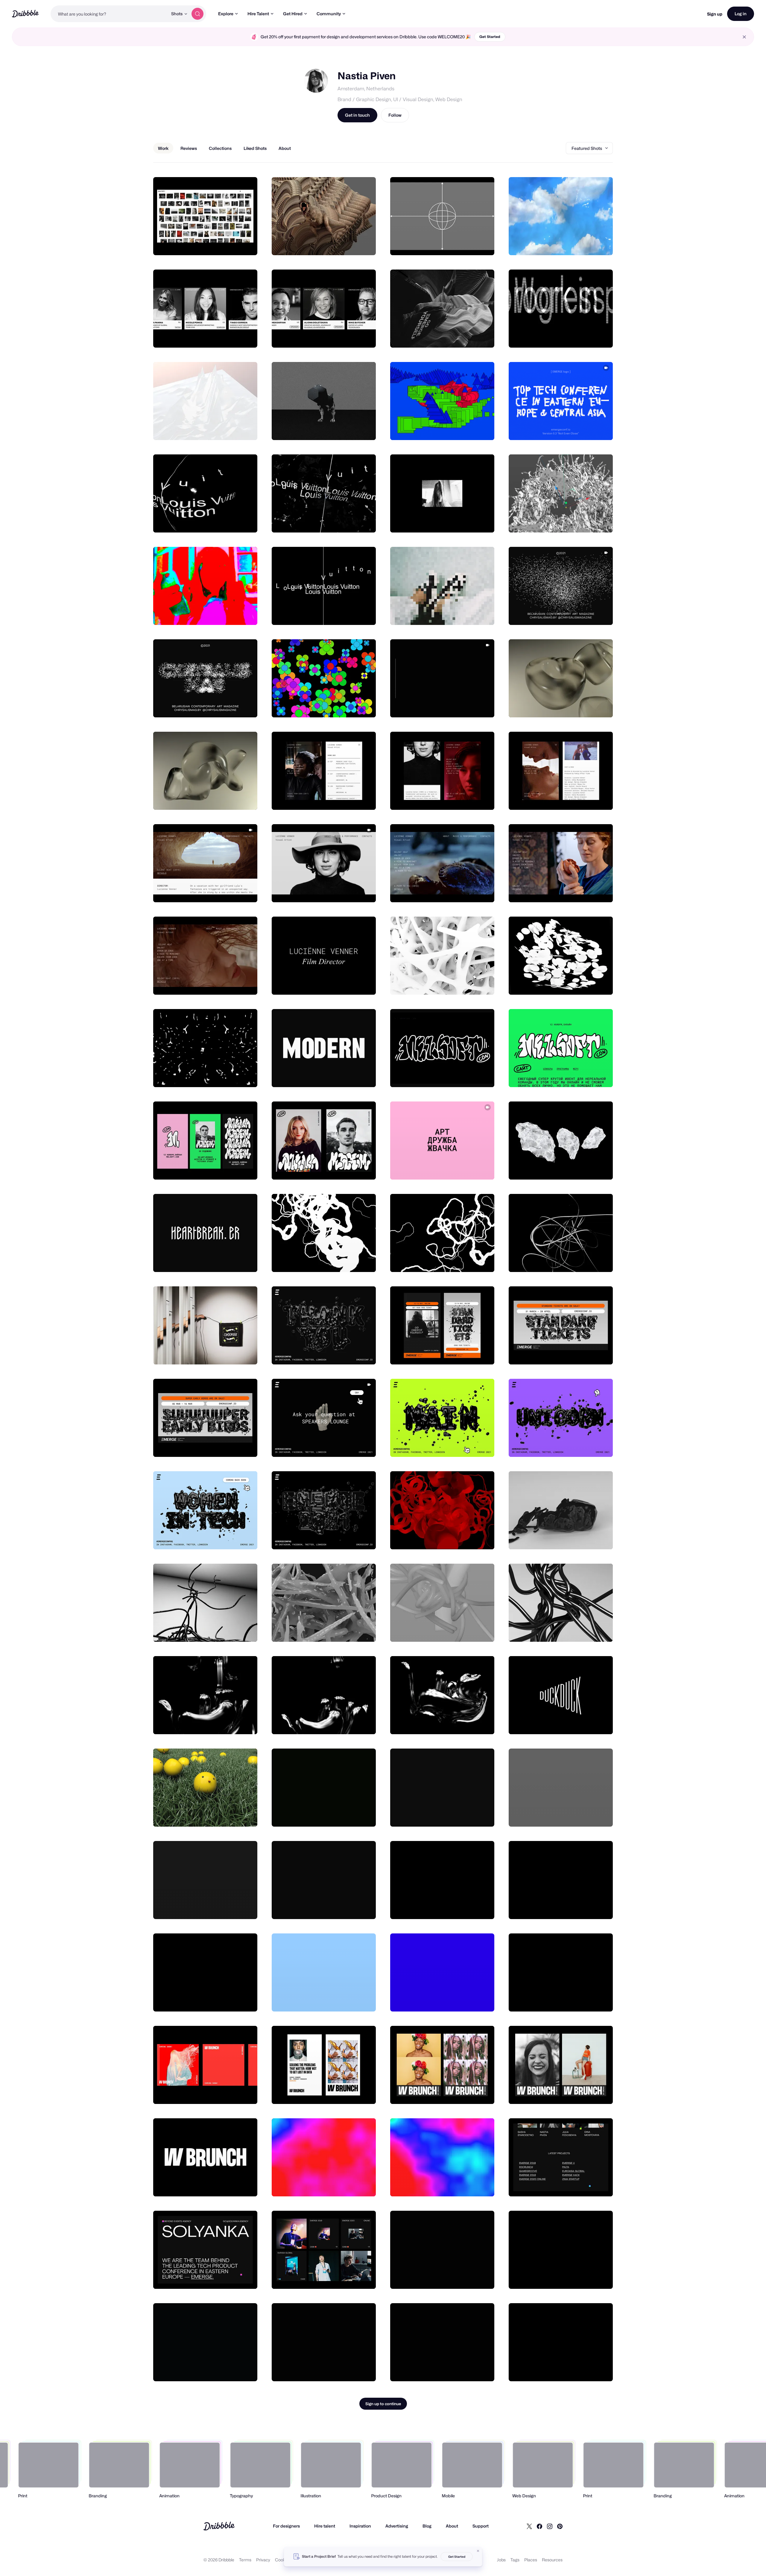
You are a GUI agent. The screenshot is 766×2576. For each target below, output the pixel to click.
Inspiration (360, 2526)
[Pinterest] (560, 2526)
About (452, 2526)
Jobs (501, 2560)
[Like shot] (246, 244)
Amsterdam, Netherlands (366, 89)
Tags (515, 2560)
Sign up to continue (383, 2404)
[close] (744, 37)
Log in (741, 14)
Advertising (397, 2526)
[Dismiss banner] (478, 2551)
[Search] (197, 14)
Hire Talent (258, 14)
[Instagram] (550, 2526)
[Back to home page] (25, 14)
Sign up (715, 14)
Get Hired (293, 14)
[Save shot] (234, 244)
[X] (529, 2526)
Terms (245, 2560)
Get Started (490, 37)
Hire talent (325, 2526)
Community (329, 14)
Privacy (263, 2560)
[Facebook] (539, 2526)
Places (531, 2560)
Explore (226, 14)
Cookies (283, 2560)
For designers (286, 2526)
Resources (552, 2560)
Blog (427, 2526)
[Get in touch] (222, 244)
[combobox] (109, 14)
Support (481, 2526)
